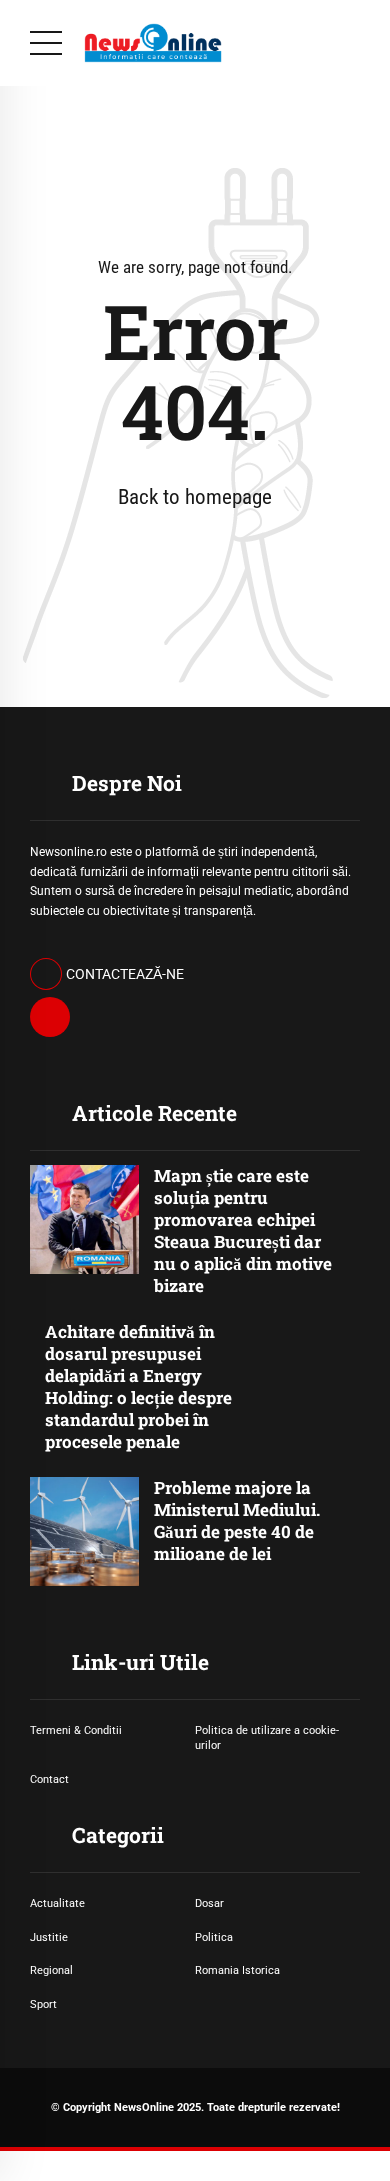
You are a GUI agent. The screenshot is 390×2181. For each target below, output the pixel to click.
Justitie (49, 1937)
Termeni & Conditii (76, 1730)
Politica (214, 1937)
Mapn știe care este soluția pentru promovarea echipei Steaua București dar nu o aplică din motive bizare (243, 1230)
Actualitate (57, 1903)
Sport (43, 2004)
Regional (51, 1970)
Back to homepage (195, 497)
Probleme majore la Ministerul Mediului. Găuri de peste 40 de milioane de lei (237, 1520)
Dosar (209, 1903)
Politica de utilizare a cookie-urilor (267, 1737)
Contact (49, 1779)
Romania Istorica (237, 1970)
